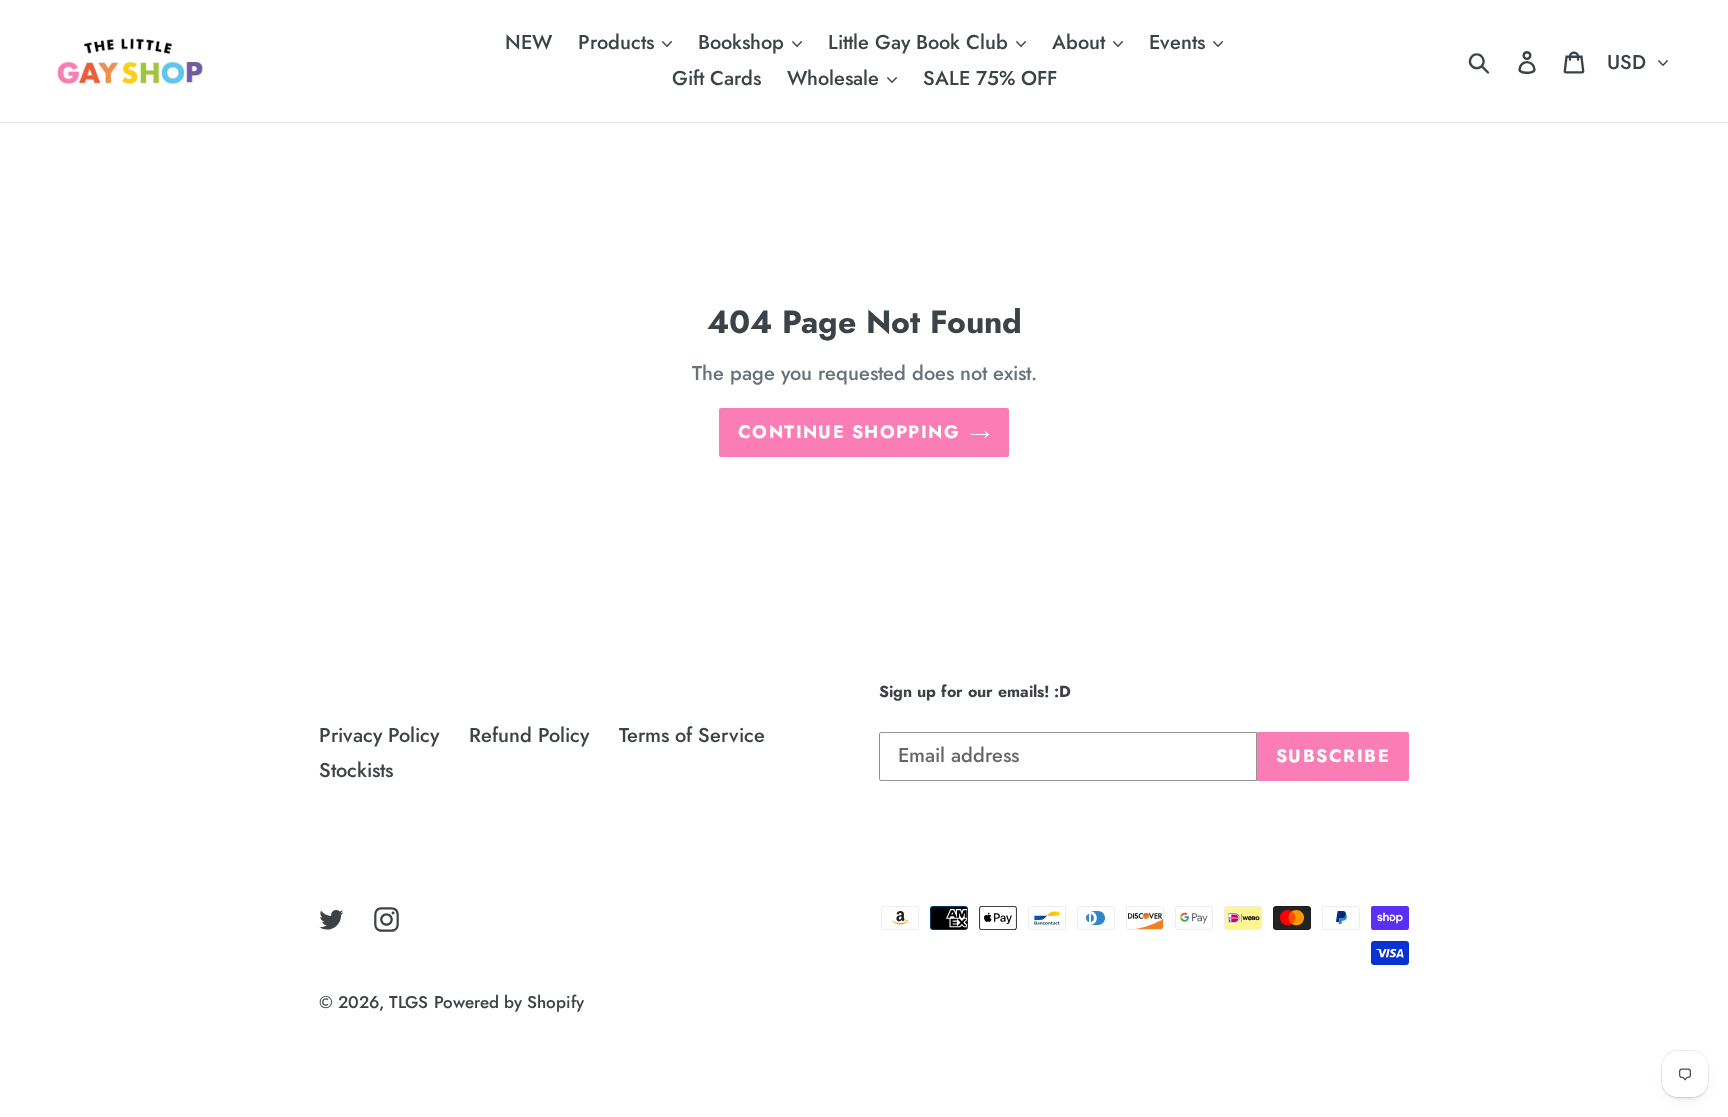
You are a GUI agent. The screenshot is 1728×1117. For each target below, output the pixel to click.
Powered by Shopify (509, 1002)
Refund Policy (529, 735)
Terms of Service (692, 735)
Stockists (356, 770)
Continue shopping (849, 432)
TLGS (408, 1002)
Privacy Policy (379, 735)
